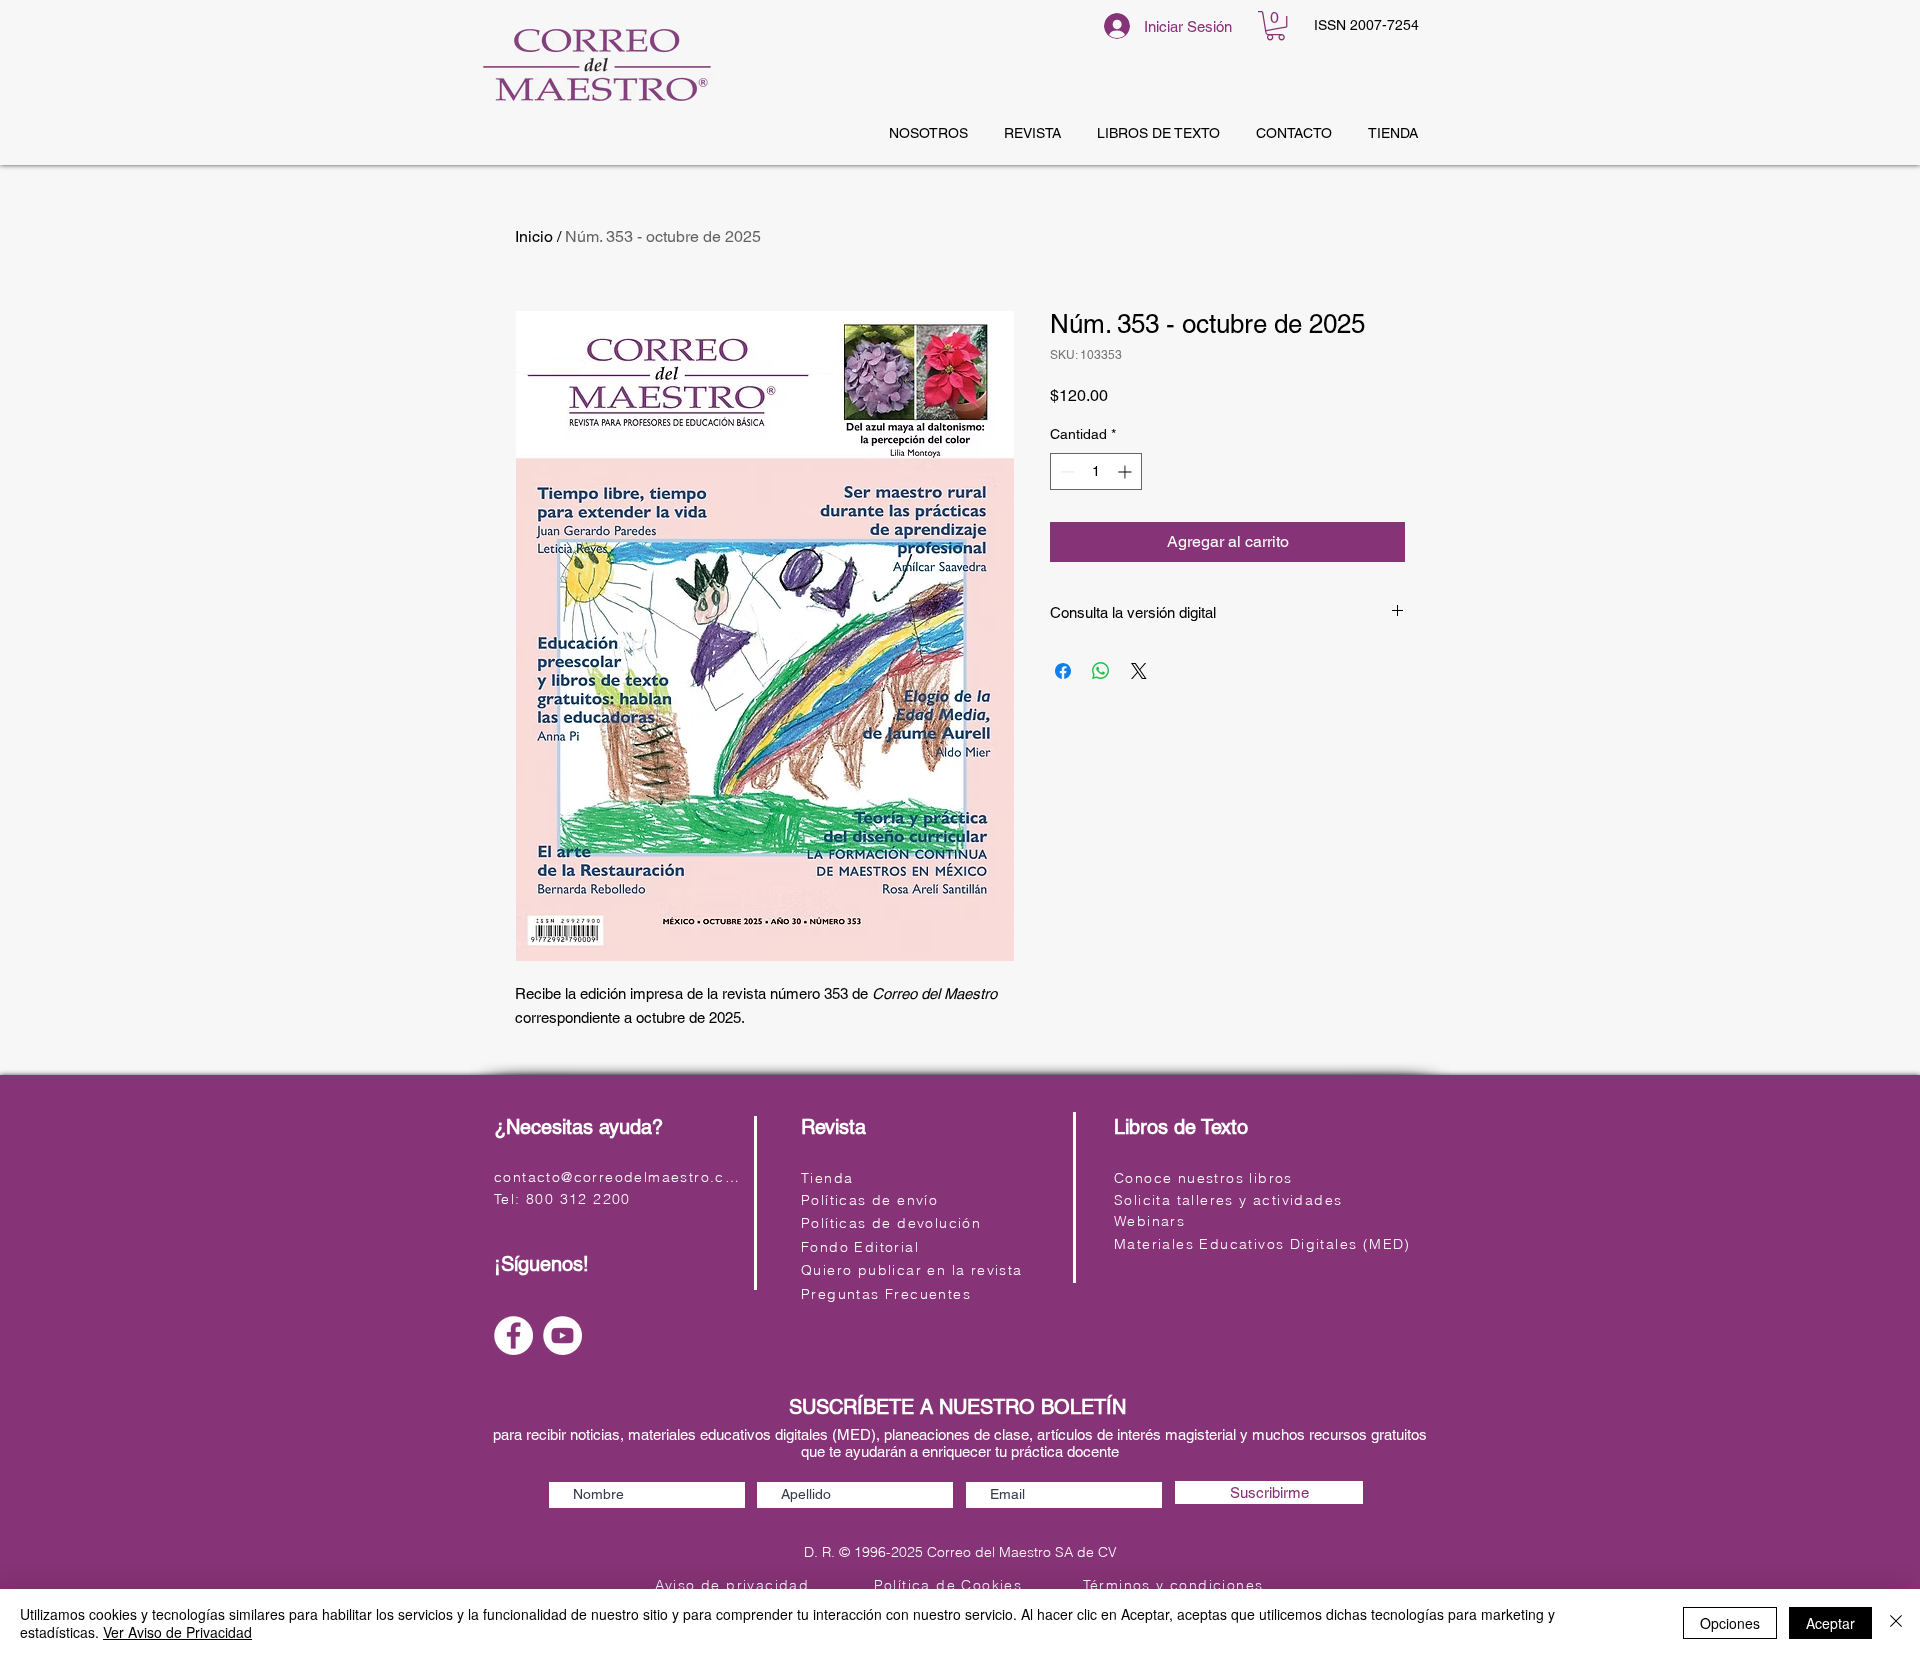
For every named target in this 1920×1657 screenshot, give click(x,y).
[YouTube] (562, 1335)
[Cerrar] (1896, 1623)
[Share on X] (1139, 671)
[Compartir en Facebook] (1063, 671)
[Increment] (1126, 471)
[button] (1275, 25)
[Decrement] (1065, 471)
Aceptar (1830, 1623)
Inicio (534, 236)
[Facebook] (513, 1335)
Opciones (1730, 1623)
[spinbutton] (1096, 471)
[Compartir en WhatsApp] (1101, 671)
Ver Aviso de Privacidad (177, 1632)
